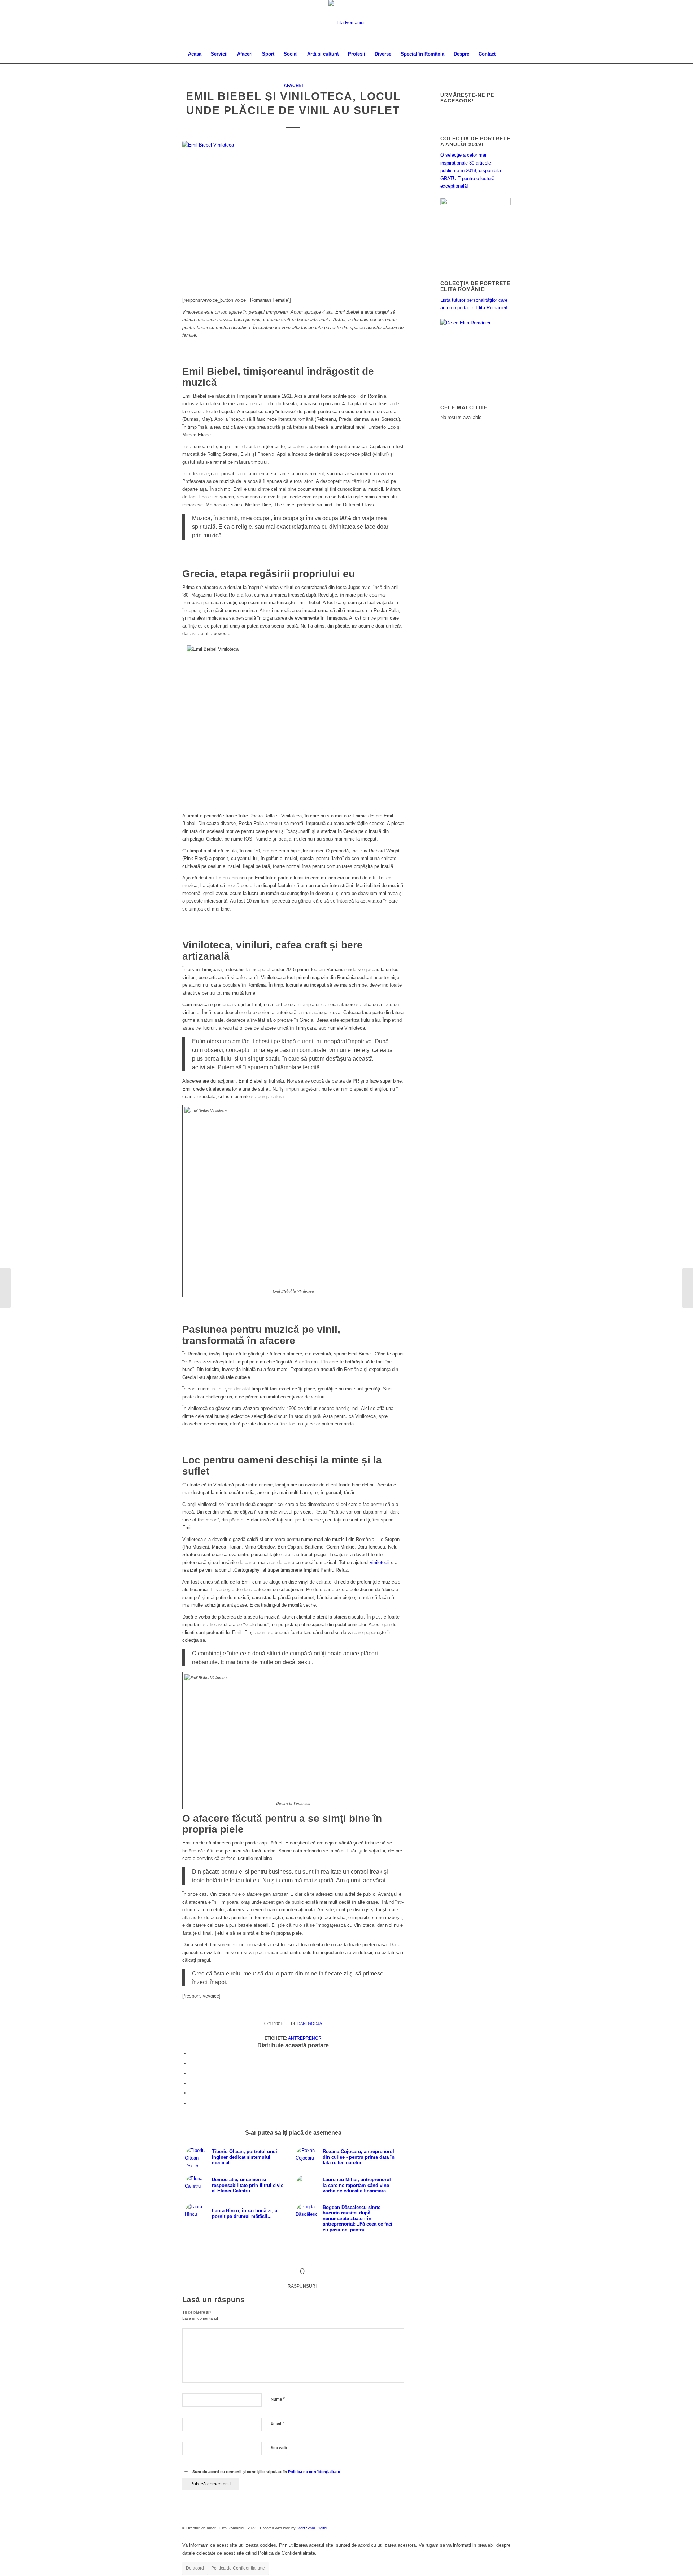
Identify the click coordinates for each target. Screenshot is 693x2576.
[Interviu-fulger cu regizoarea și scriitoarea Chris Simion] (687, 1288)
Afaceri (293, 85)
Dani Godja (310, 2023)
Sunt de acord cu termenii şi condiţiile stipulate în (266, 2472)
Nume (278, 2399)
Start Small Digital (312, 2528)
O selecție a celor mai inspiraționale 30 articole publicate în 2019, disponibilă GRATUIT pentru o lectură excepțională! (471, 171)
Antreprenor (305, 2038)
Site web (279, 2448)
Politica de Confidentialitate (238, 2568)
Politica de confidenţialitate (314, 2472)
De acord (195, 2568)
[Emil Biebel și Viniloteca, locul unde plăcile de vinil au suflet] (293, 215)
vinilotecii (380, 1562)
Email (277, 2423)
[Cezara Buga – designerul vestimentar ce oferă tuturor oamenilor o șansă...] (6, 1288)
